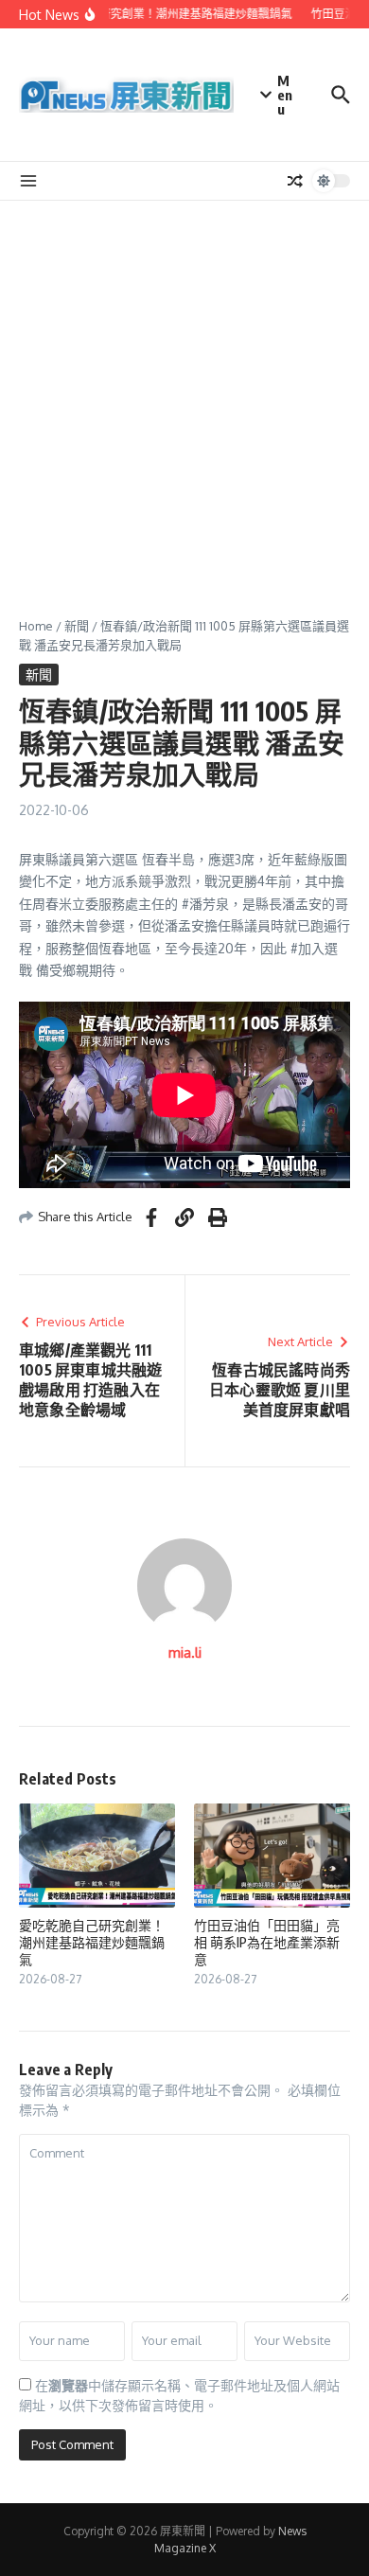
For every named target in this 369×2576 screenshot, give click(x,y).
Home (36, 626)
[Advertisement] (184, 395)
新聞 (77, 626)
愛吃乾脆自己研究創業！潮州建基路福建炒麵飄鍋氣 (92, 1942)
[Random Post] (295, 181)
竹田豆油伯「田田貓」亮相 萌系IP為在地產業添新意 (267, 1942)
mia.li (185, 1652)
